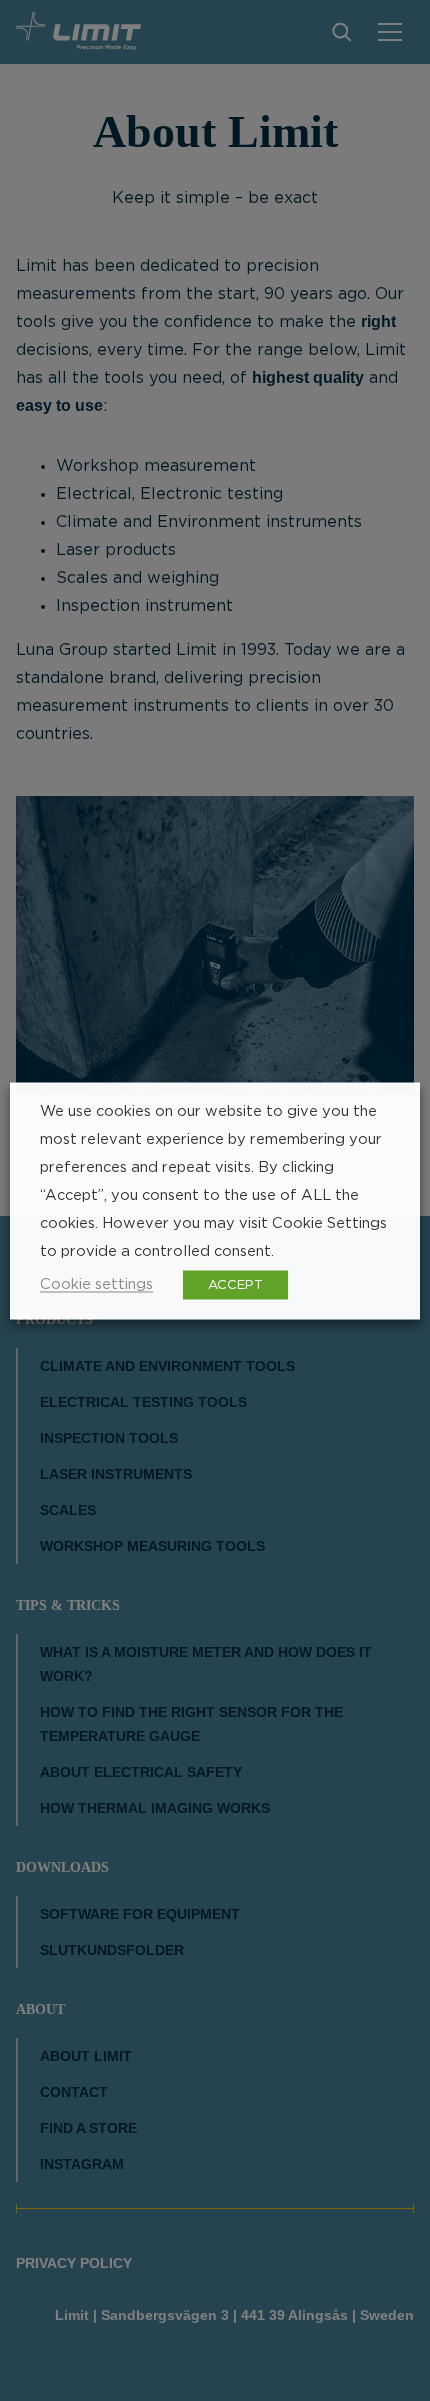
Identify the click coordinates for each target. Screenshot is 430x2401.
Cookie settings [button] (96, 1283)
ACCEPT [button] (235, 1284)
